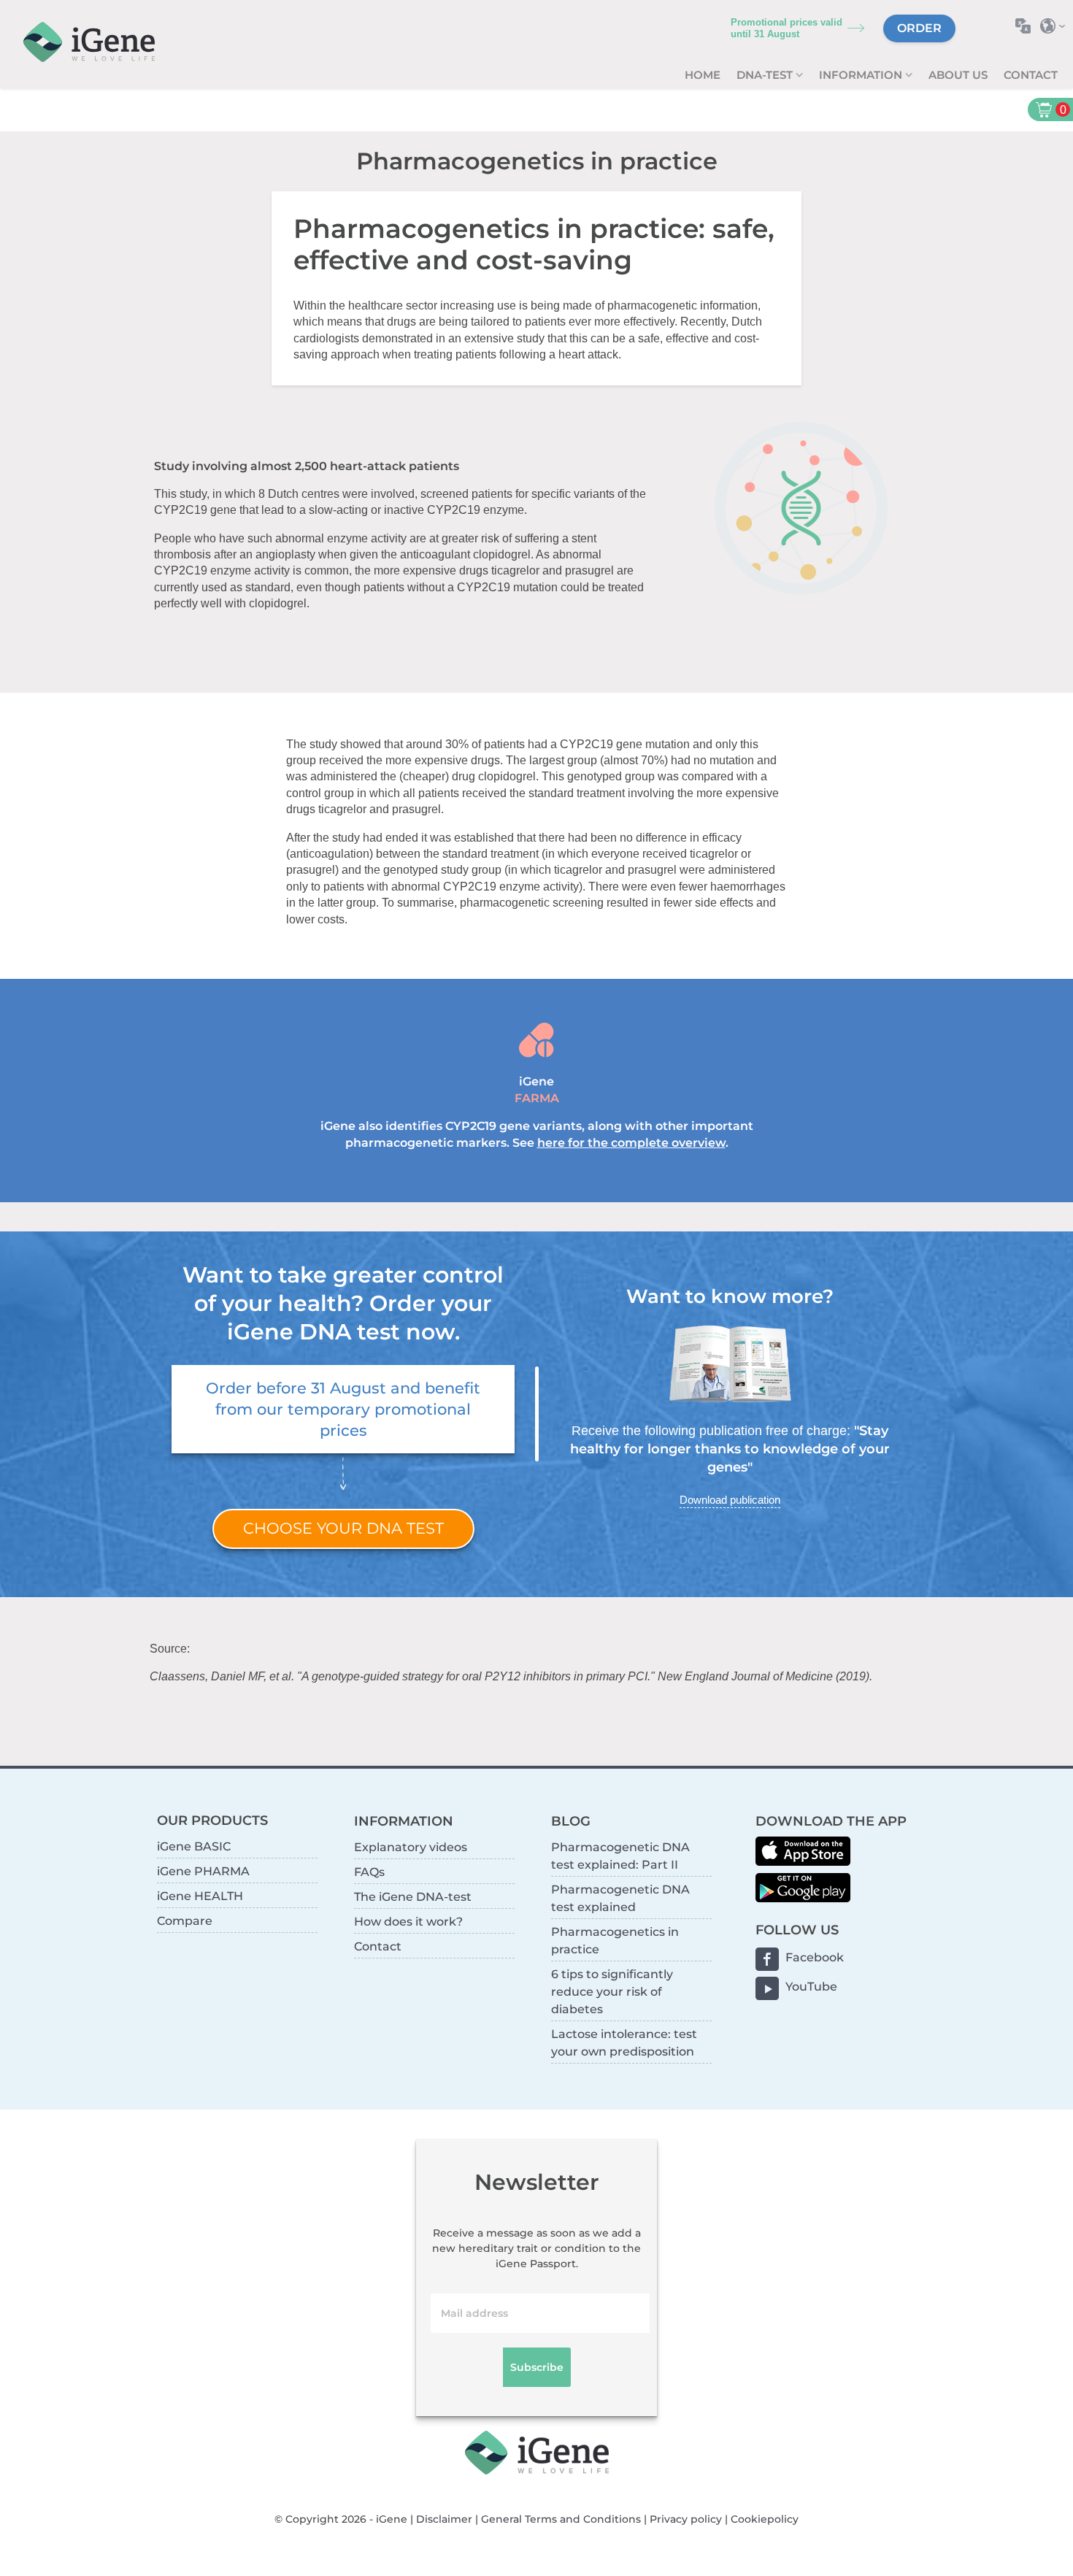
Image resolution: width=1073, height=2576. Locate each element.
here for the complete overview (631, 1143)
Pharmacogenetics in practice (615, 1941)
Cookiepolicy (765, 2519)
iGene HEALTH (200, 1896)
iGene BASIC (194, 1846)
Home (703, 75)
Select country (1057, 26)
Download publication (730, 1500)
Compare (185, 1921)
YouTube (811, 1987)
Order (919, 28)
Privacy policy (686, 2519)
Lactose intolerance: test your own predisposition (624, 2043)
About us (958, 75)
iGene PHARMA (203, 1871)
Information (862, 75)
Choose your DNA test (343, 1528)
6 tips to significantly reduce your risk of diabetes (612, 1992)
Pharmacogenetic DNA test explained (620, 1898)
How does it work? (408, 1922)
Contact (1031, 75)
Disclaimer (444, 2519)
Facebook (815, 1957)
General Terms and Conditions (561, 2519)
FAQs (369, 1872)
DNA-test (766, 75)
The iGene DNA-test (413, 1897)
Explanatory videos (411, 1847)
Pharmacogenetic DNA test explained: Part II (620, 1856)
